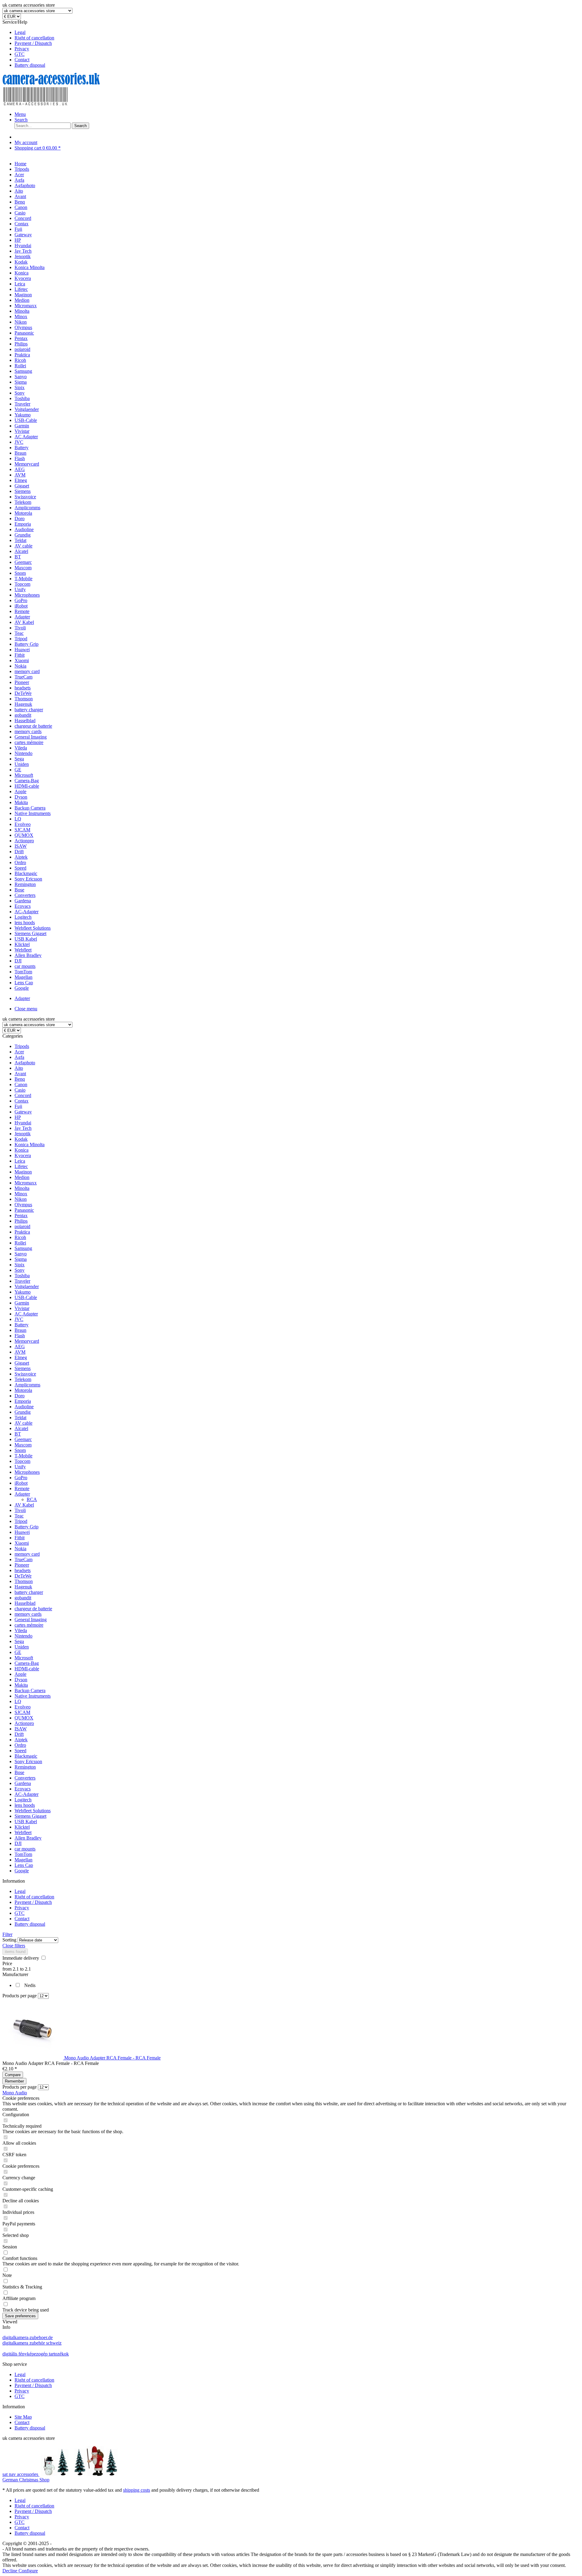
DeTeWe (23, 1576)
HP (18, 1117)
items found (15, 1952)
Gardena (23, 1783)
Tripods (22, 1046)
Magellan (23, 1860)
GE (18, 1652)
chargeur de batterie (33, 1609)
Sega (19, 1641)
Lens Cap (24, 1865)
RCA (32, 1499)
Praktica (22, 1232)
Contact (22, 60)
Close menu (26, 1009)
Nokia (20, 1549)
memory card (27, 1554)
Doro (20, 1396)
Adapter (22, 1494)
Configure (28, 2571)
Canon (21, 1084)
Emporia (23, 1401)
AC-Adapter (27, 1794)
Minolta (22, 1188)
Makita (21, 1685)
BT (18, 1434)
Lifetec (21, 1166)
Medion (22, 1177)
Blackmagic (26, 1756)
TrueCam (23, 1559)
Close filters (14, 1946)
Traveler (22, 1281)
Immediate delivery (21, 1958)
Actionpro (24, 1723)
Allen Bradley (28, 1838)
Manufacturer (15, 1974)
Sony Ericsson (28, 1761)
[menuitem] (297, 32)
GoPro (21, 1478)
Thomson (24, 1581)
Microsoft (24, 1658)
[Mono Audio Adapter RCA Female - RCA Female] (33, 2058)
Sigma (21, 1259)
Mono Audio (15, 2093)
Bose (19, 1772)
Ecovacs (23, 1789)
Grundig (23, 1412)
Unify (20, 1467)
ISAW (21, 1729)
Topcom (22, 1461)
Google (22, 1871)
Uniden (22, 1647)
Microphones (27, 1472)
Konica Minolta (30, 1145)
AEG (20, 1347)
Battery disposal (30, 65)
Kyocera (23, 1155)
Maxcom (23, 1445)
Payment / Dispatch (33, 43)
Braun (20, 1330)
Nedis (30, 1985)
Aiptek (21, 1740)
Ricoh (20, 1237)
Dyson (21, 1680)
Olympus (23, 1205)
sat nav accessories (21, 2474)
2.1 (16, 1969)
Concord (23, 1095)
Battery (22, 1325)
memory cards (28, 1614)
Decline (10, 2571)
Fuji (18, 1106)
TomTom (23, 1854)
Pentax (21, 1216)
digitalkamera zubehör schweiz (32, 2343)
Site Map (23, 2417)
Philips (21, 1221)
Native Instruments (33, 1696)
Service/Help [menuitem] (28, 44)
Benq (20, 1079)
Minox (21, 1194)
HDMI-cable (27, 1669)
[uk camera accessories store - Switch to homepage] (60, 104)
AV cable (23, 1423)
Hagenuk (23, 1587)
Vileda (21, 1630)
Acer (19, 1052)
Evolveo (23, 1707)
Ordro (20, 1745)
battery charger (29, 1592)
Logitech (23, 1800)
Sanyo (21, 1254)
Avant (20, 1074)
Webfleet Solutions (33, 1811)
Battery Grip (27, 1527)
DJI (18, 1843)
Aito (19, 1068)
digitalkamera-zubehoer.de (28, 2337)
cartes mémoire (29, 1625)
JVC (19, 1319)
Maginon (23, 1172)
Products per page (20, 1996)
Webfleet (23, 1832)
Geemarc (23, 1439)
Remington (25, 1767)
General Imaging (31, 1620)
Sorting (9, 1940)
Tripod (21, 1521)
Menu (20, 114)
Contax (22, 1101)
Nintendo (23, 1636)
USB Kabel (26, 1822)
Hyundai (23, 1123)
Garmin (22, 1303)
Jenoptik (23, 1134)
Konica (22, 1150)
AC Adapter (26, 1314)
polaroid (22, 1226)
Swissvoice (25, 1374)
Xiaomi (22, 1543)
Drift (19, 1734)
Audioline (24, 1407)
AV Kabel (24, 1505)
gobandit (23, 1598)
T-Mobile (23, 1456)
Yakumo (23, 1292)
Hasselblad (25, 1603)
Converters (25, 1778)
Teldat (20, 1418)
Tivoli (20, 1510)
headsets (23, 1570)
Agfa (19, 1057)
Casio (20, 1090)
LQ (18, 1701)
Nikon (21, 1199)
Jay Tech (23, 1128)
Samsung (23, 1248)
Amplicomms (27, 1385)
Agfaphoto (25, 1063)
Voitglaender (27, 1286)
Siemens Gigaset (30, 1816)
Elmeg (21, 1357)
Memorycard (27, 1341)
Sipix (20, 1265)
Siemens (23, 1368)
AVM (20, 1352)
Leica (20, 1161)
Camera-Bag (27, 1663)
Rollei (20, 1243)
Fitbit (20, 1538)
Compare (13, 2075)
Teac (19, 1516)
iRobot (21, 1483)
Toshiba (22, 1276)
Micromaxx (26, 1183)
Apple (20, 1674)
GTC (20, 54)
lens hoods (25, 1805)
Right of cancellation (34, 38)
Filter (7, 1934)
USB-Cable (26, 1297)
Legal (20, 32)
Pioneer (22, 1565)
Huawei (22, 1532)
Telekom (23, 1379)
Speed (20, 1751)
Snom (20, 1450)
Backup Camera (30, 1690)
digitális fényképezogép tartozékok (36, 2354)
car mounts (25, 1849)
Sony (20, 1270)
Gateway (23, 1112)
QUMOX (24, 1718)
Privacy (22, 49)
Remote (22, 1488)
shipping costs (137, 2490)
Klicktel (22, 1827)
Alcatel (21, 1428)
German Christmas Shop (26, 2480)
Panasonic (24, 1210)
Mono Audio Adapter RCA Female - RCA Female (112, 2058)
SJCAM (22, 1712)
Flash (20, 1336)
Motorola (23, 1390)
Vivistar (22, 1308)
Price (7, 1963)
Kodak (21, 1139)
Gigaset (22, 1363)
